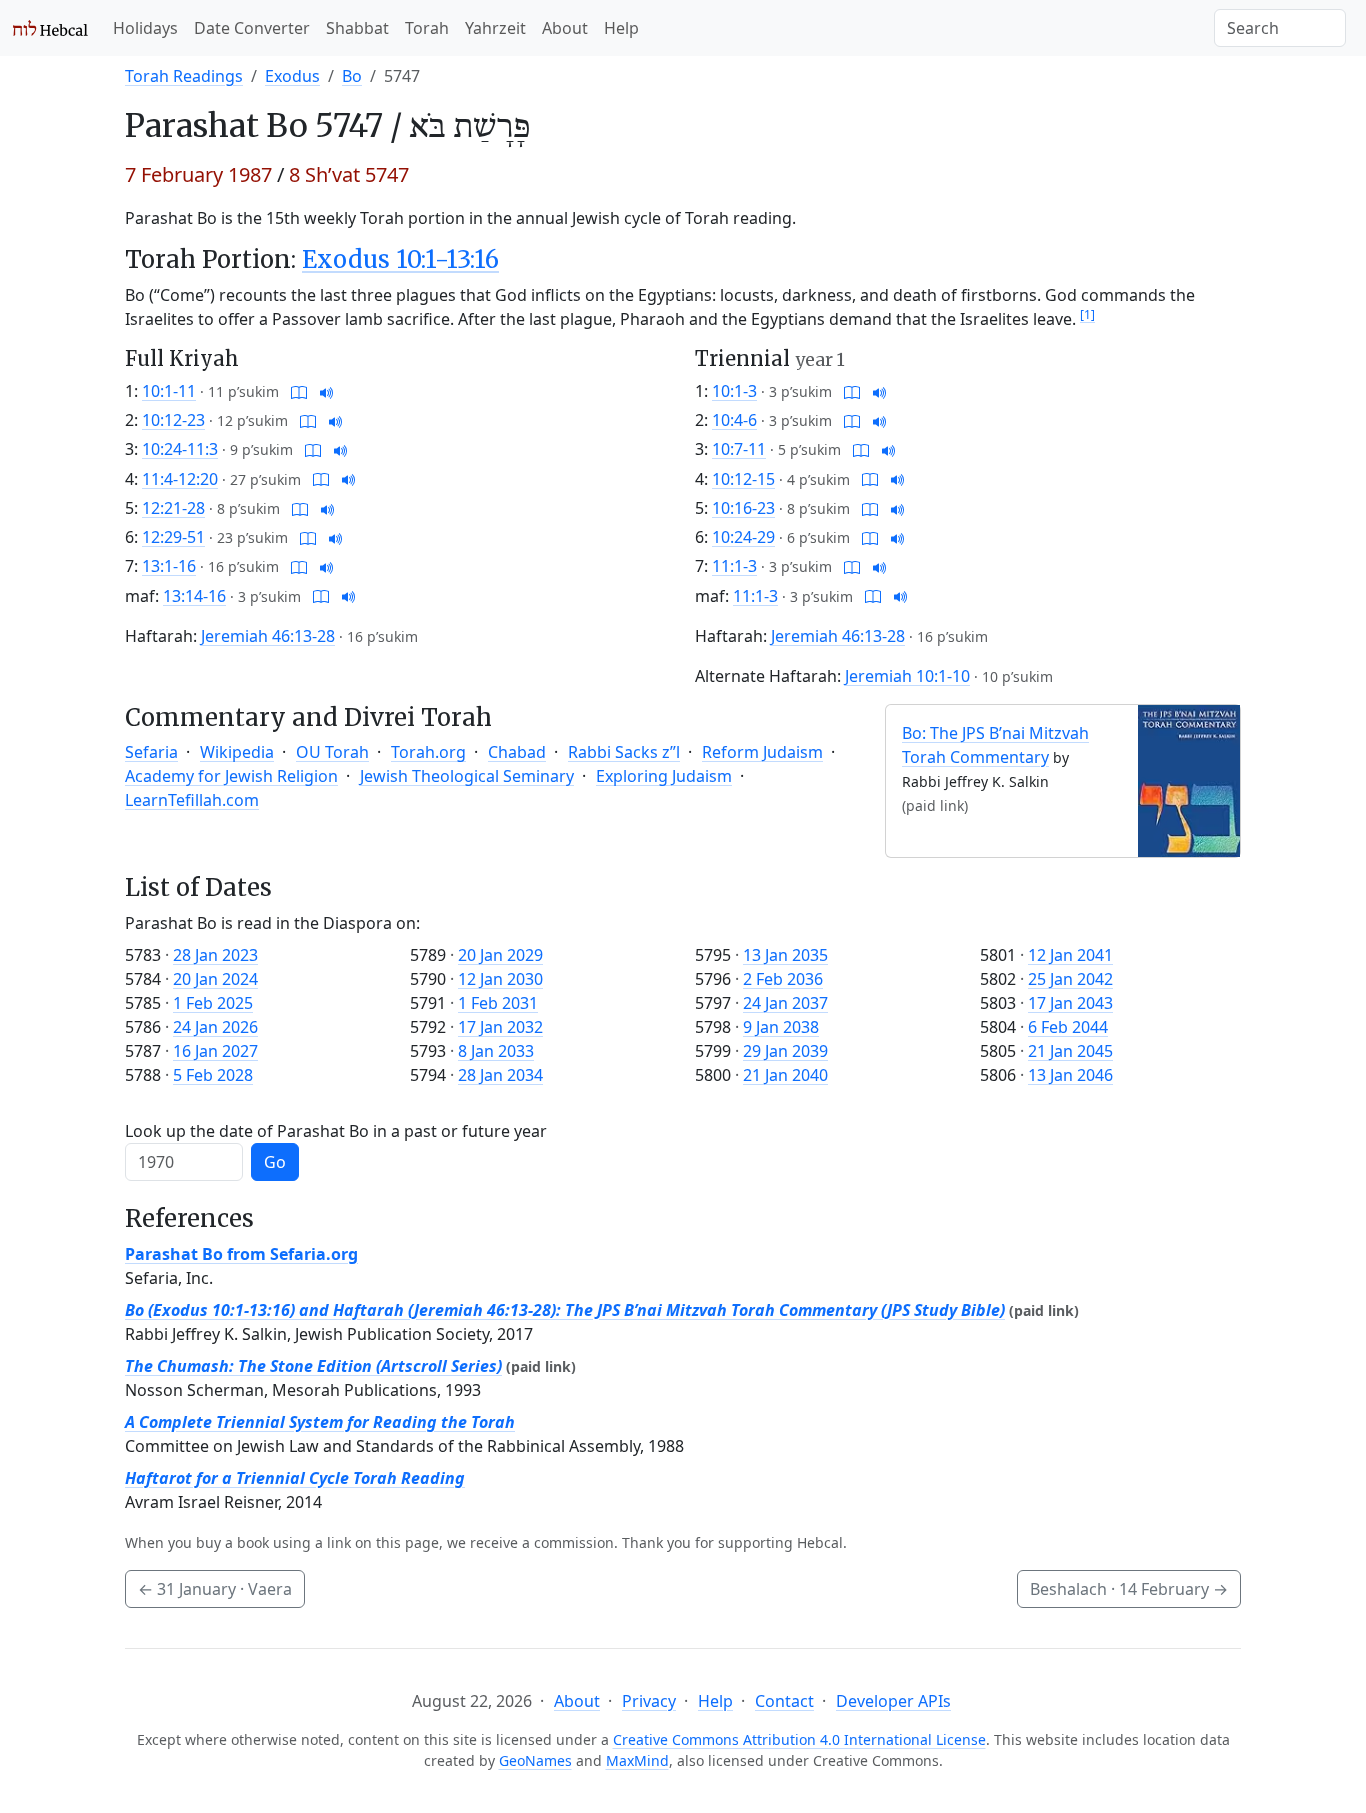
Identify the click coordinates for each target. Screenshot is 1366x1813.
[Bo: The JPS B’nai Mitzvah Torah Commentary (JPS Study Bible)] (1189, 779)
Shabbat (357, 28)
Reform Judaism (762, 752)
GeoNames (535, 1760)
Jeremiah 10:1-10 (907, 676)
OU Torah (332, 752)
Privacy (649, 1701)
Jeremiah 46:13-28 (268, 636)
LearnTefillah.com (192, 800)
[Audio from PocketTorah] (327, 391)
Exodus (292, 76)
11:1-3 (734, 566)
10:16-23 (743, 508)
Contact (784, 1701)
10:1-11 (169, 391)
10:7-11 (739, 449)
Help (621, 28)
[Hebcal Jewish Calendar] (50, 28)
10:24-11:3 (180, 449)
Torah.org (428, 752)
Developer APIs (893, 1701)
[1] (1087, 314)
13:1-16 (169, 566)
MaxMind (637, 1760)
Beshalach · (1129, 1589)
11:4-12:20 (180, 479)
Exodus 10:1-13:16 (400, 259)
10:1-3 (734, 391)
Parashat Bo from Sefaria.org (241, 1254)
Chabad (517, 752)
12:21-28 (173, 508)
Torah (427, 28)
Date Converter (252, 28)
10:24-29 (743, 537)
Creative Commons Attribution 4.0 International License (799, 1739)
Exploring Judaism (664, 776)
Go (275, 1162)
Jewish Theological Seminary (467, 776)
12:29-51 (173, 537)
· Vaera (215, 1589)
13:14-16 (194, 596)
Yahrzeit (495, 28)
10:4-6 (734, 420)
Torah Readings (184, 76)
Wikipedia (237, 752)
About (565, 28)
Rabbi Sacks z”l (624, 752)
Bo (352, 76)
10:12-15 (743, 479)
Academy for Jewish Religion (231, 776)
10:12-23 (173, 420)
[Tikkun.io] (299, 391)
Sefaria (151, 752)
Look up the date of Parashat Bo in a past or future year (336, 1131)
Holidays (145, 28)
